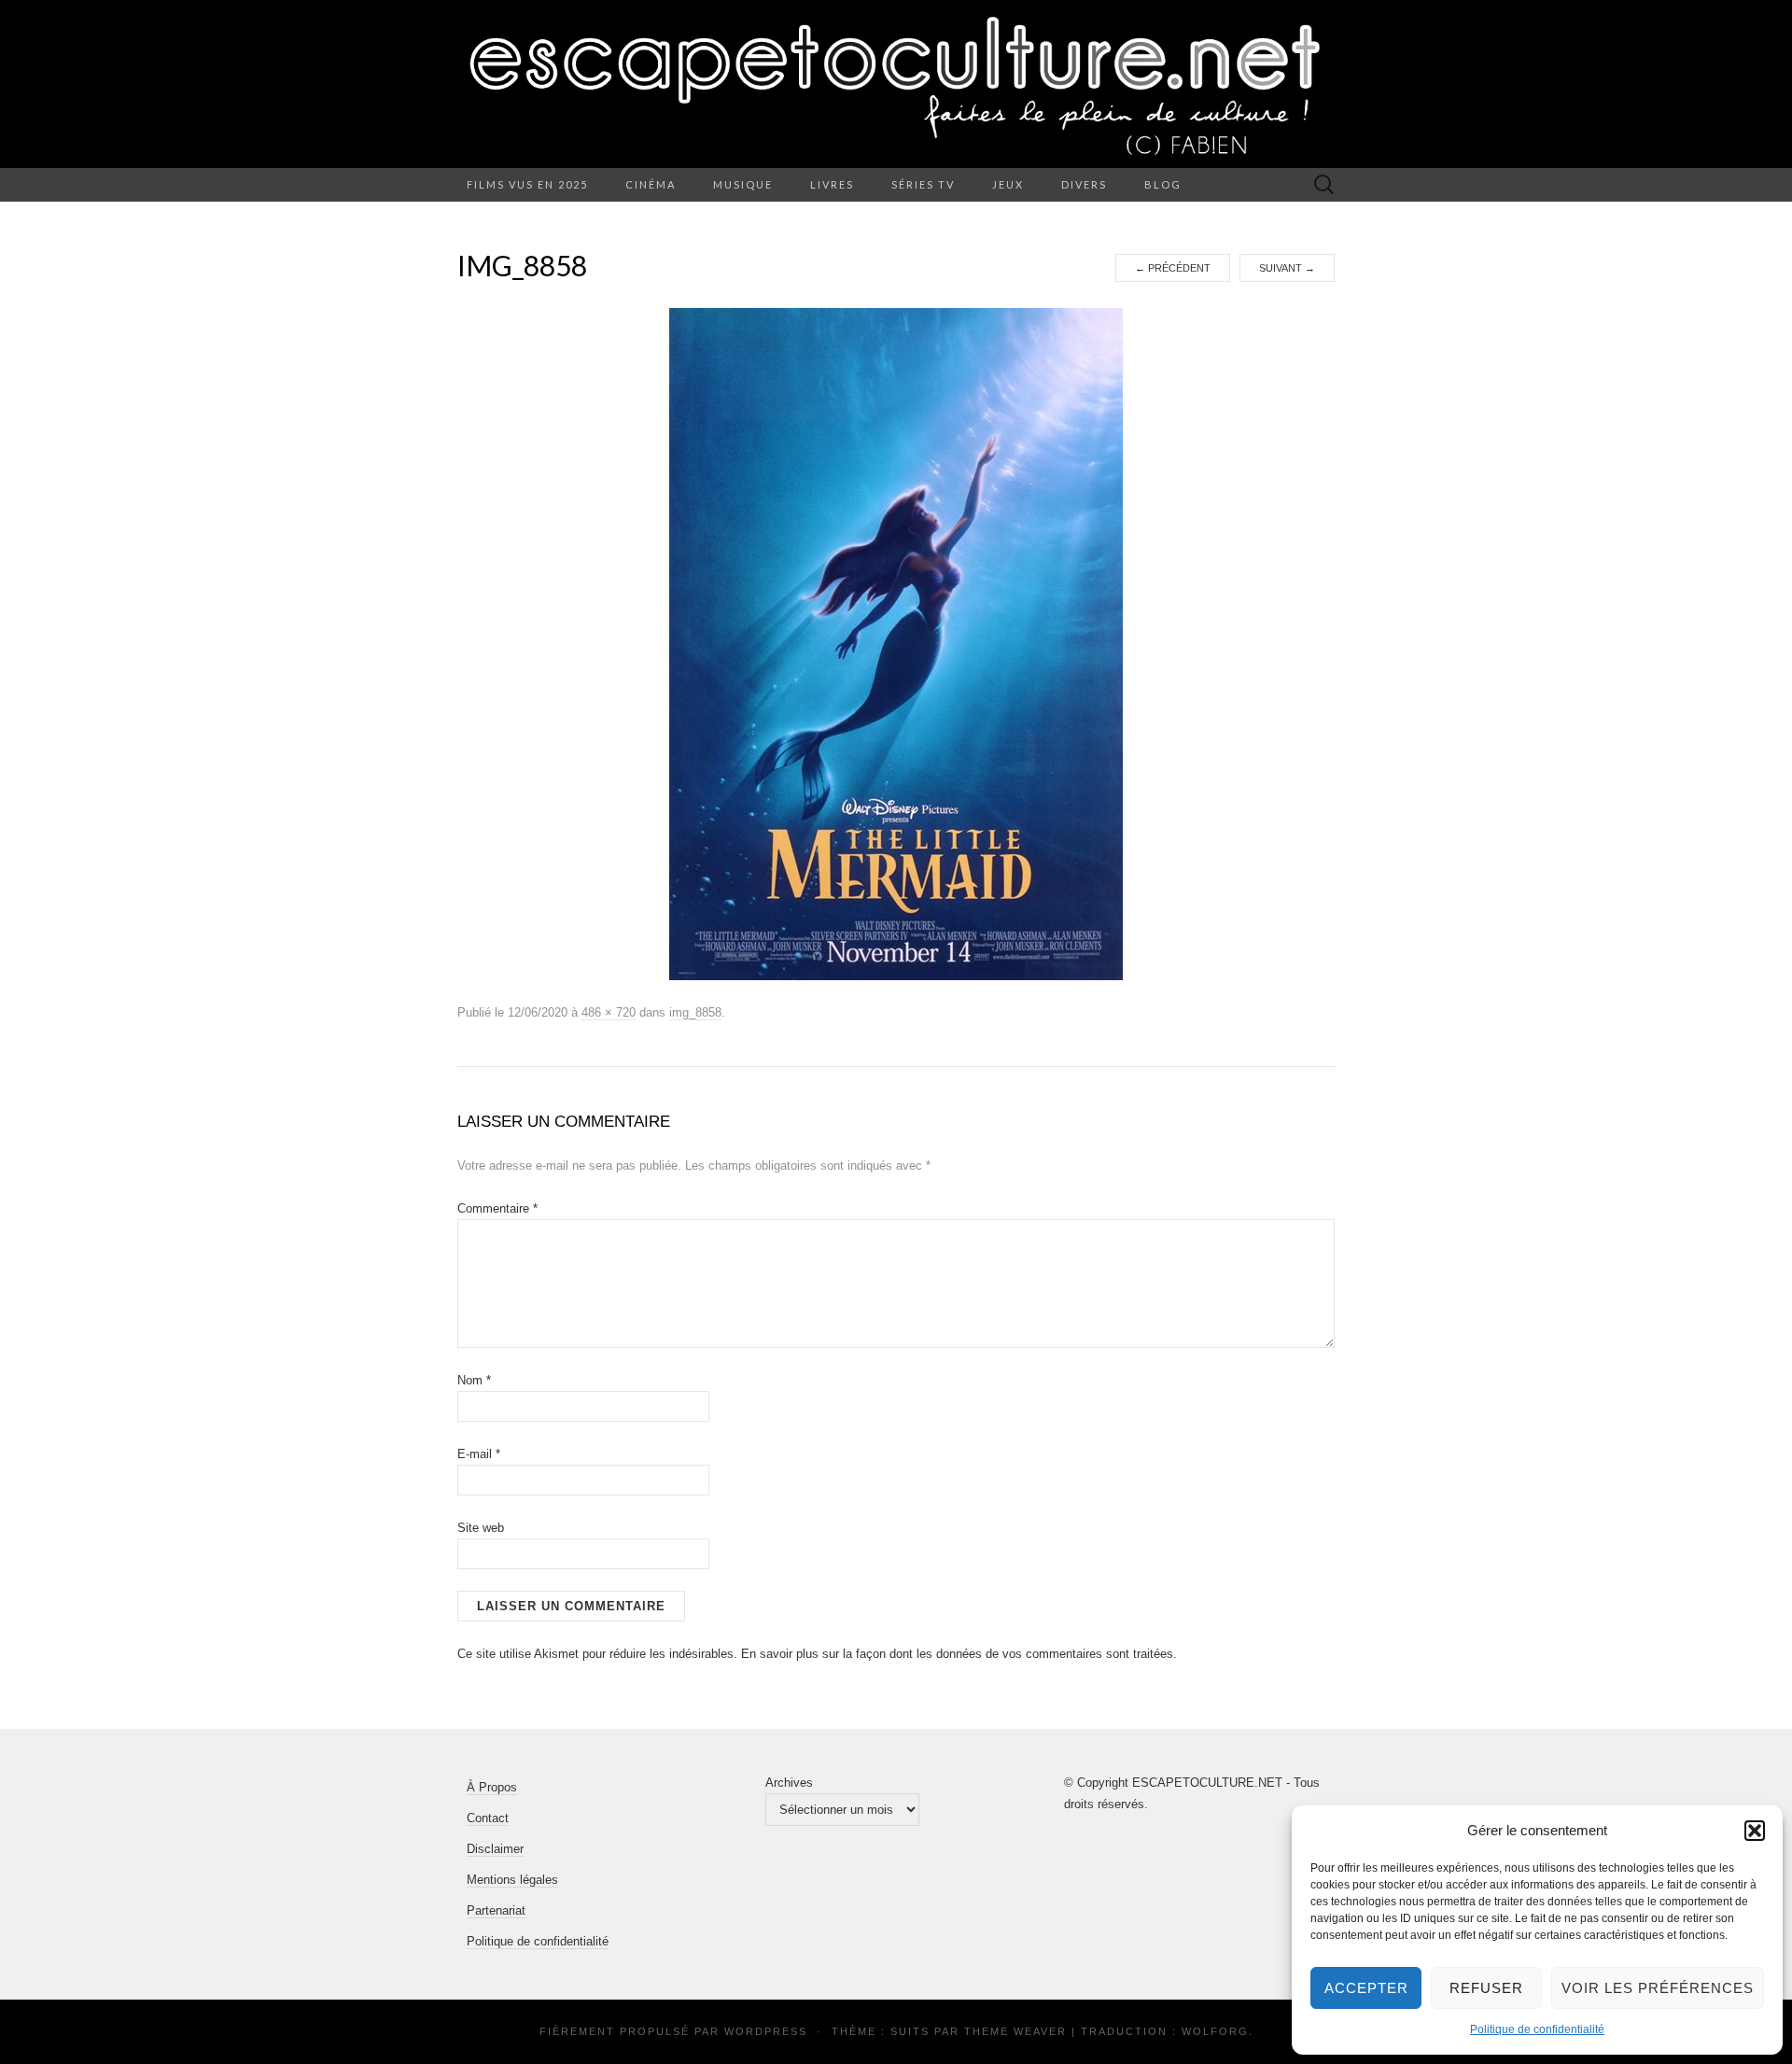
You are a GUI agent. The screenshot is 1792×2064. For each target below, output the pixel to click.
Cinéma (651, 184)
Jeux (1008, 184)
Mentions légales (512, 1880)
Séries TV (923, 184)
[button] (1755, 1831)
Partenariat (496, 1910)
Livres (832, 184)
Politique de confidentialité (1537, 2029)
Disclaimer (495, 1849)
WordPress (766, 2031)
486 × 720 (609, 1012)
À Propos (492, 1787)
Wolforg (1215, 2031)
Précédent (1173, 268)
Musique (743, 184)
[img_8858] (896, 643)
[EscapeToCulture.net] (896, 84)
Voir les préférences (1658, 1988)
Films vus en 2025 (527, 184)
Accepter (1366, 1988)
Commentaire (497, 1208)
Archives (789, 1783)
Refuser (1486, 1988)
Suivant (1287, 268)
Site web (481, 1528)
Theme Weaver (1015, 2031)
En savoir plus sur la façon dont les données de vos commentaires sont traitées (957, 1654)
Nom (474, 1380)
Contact (488, 1818)
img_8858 (695, 1012)
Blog (1163, 184)
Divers (1084, 184)
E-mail (479, 1454)
